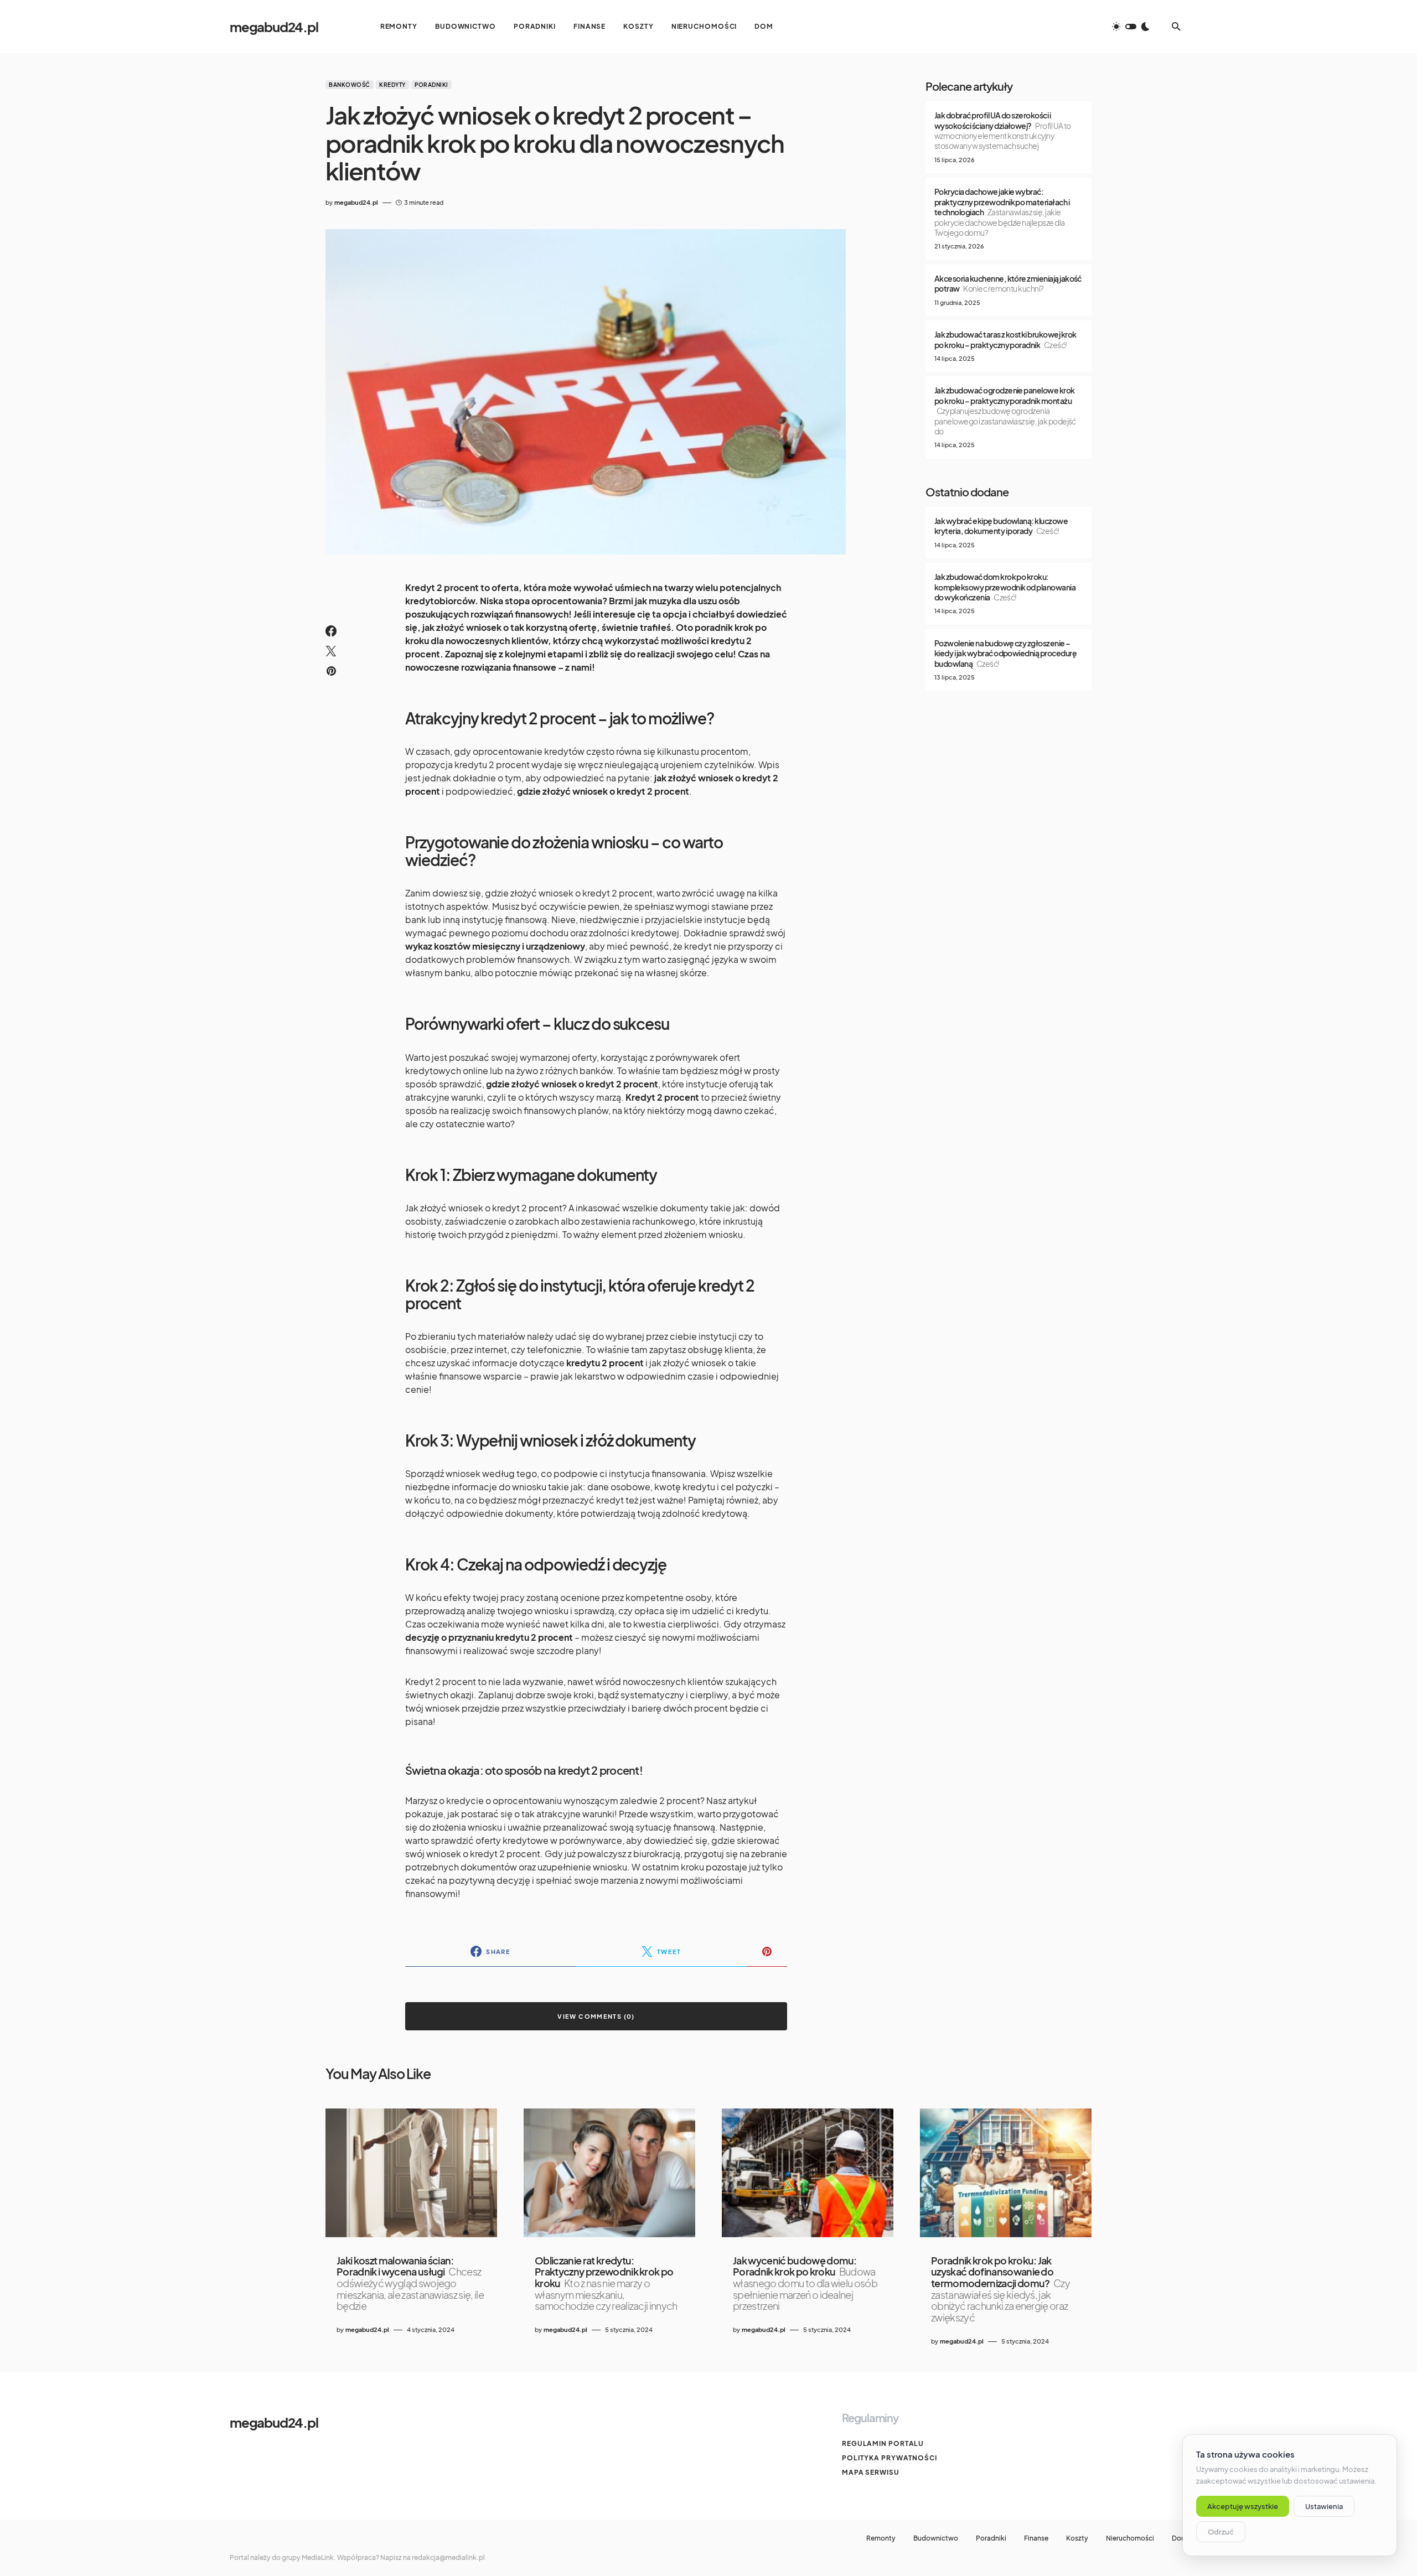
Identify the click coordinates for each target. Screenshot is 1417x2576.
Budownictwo (936, 2538)
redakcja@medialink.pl (448, 2557)
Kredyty (392, 85)
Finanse (1036, 2538)
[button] (1131, 27)
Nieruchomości (1130, 2538)
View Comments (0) (596, 2016)
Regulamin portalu (883, 2443)
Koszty (1077, 2538)
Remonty (881, 2538)
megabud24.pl (274, 27)
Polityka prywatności (889, 2458)
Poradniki (431, 85)
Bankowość (350, 85)
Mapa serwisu (871, 2472)
